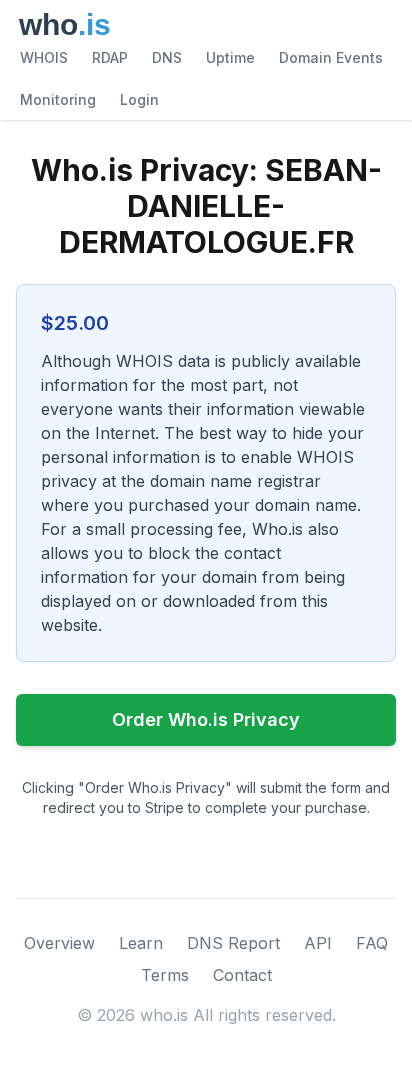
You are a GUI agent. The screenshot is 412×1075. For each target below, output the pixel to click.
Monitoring (58, 99)
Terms (165, 975)
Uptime (230, 57)
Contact (242, 975)
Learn (141, 943)
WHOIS (44, 57)
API (318, 943)
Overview (59, 943)
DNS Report (233, 943)
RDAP (110, 57)
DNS (167, 57)
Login (139, 99)
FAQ (372, 943)
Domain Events (331, 57)
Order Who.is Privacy (206, 719)
